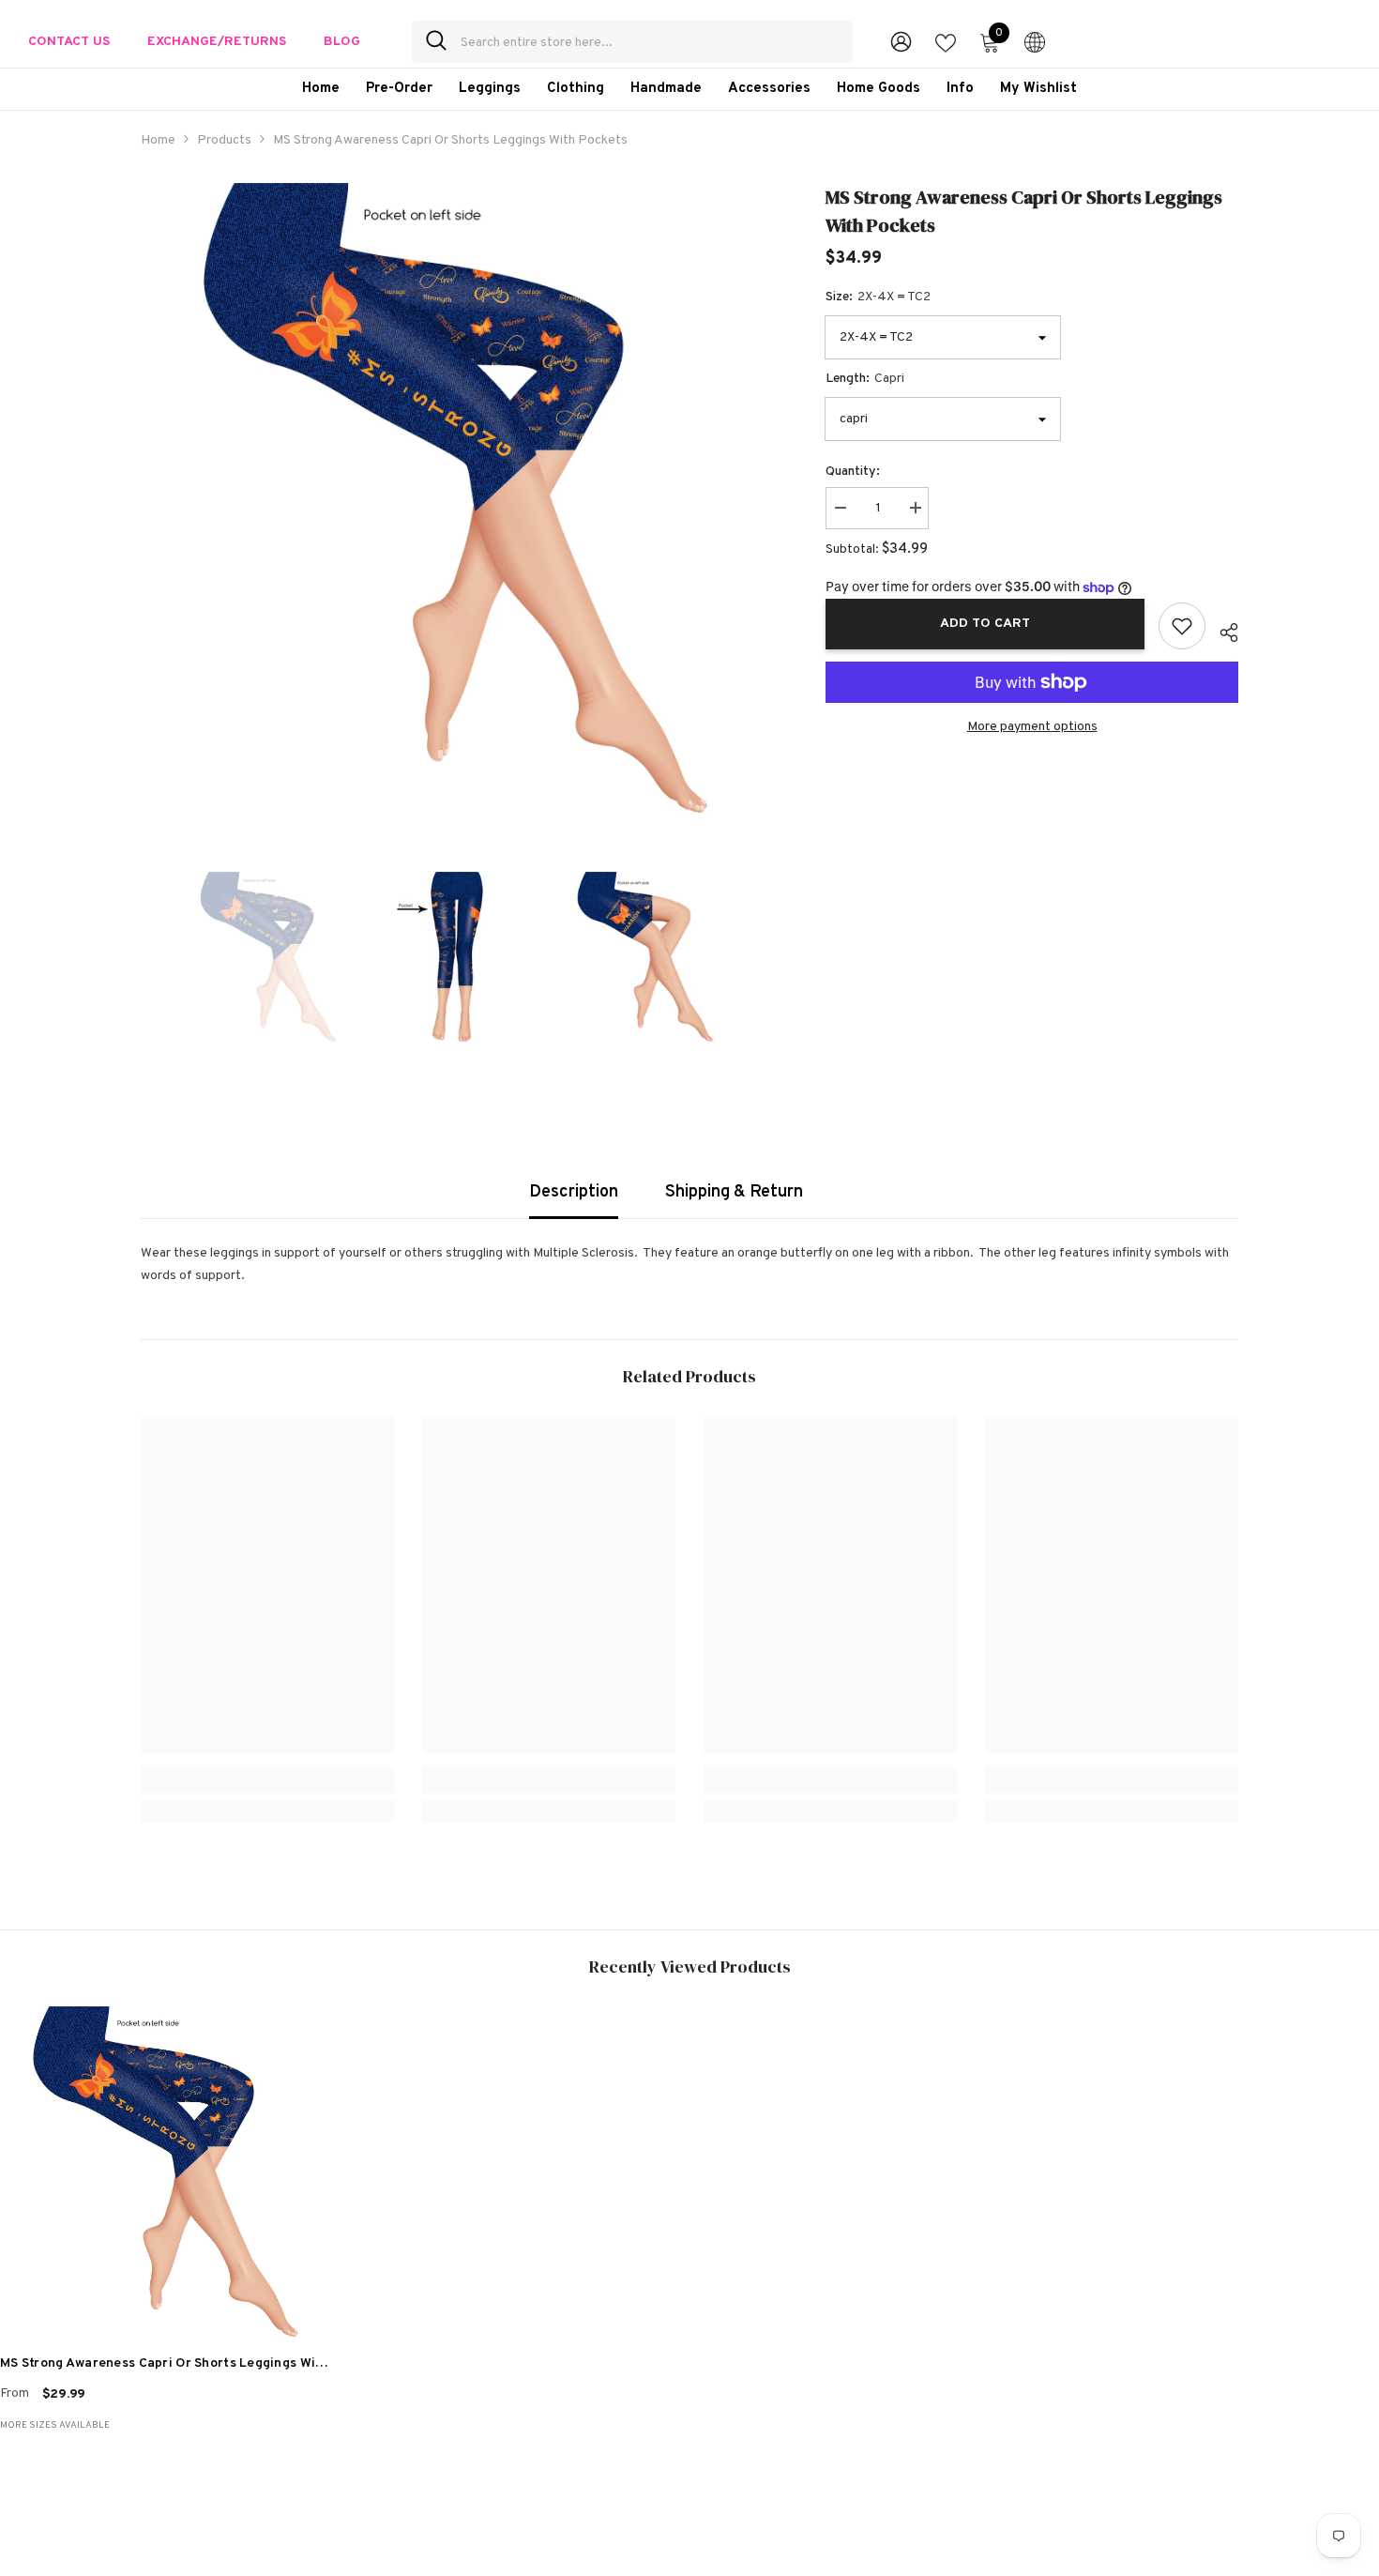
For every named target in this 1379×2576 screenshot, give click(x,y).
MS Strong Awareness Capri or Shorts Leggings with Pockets (165, 2366)
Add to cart (985, 624)
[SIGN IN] (901, 41)
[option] (455, 498)
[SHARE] (1222, 630)
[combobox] (650, 42)
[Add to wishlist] (1182, 626)
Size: (878, 297)
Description (574, 1192)
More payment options (1032, 727)
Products (224, 140)
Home (158, 140)
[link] (267, 1780)
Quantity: (853, 472)
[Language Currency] (1035, 41)
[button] (146, 957)
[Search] (632, 42)
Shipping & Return (734, 1192)
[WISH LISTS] (946, 41)
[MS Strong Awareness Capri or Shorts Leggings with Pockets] (166, 2172)
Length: (865, 379)
